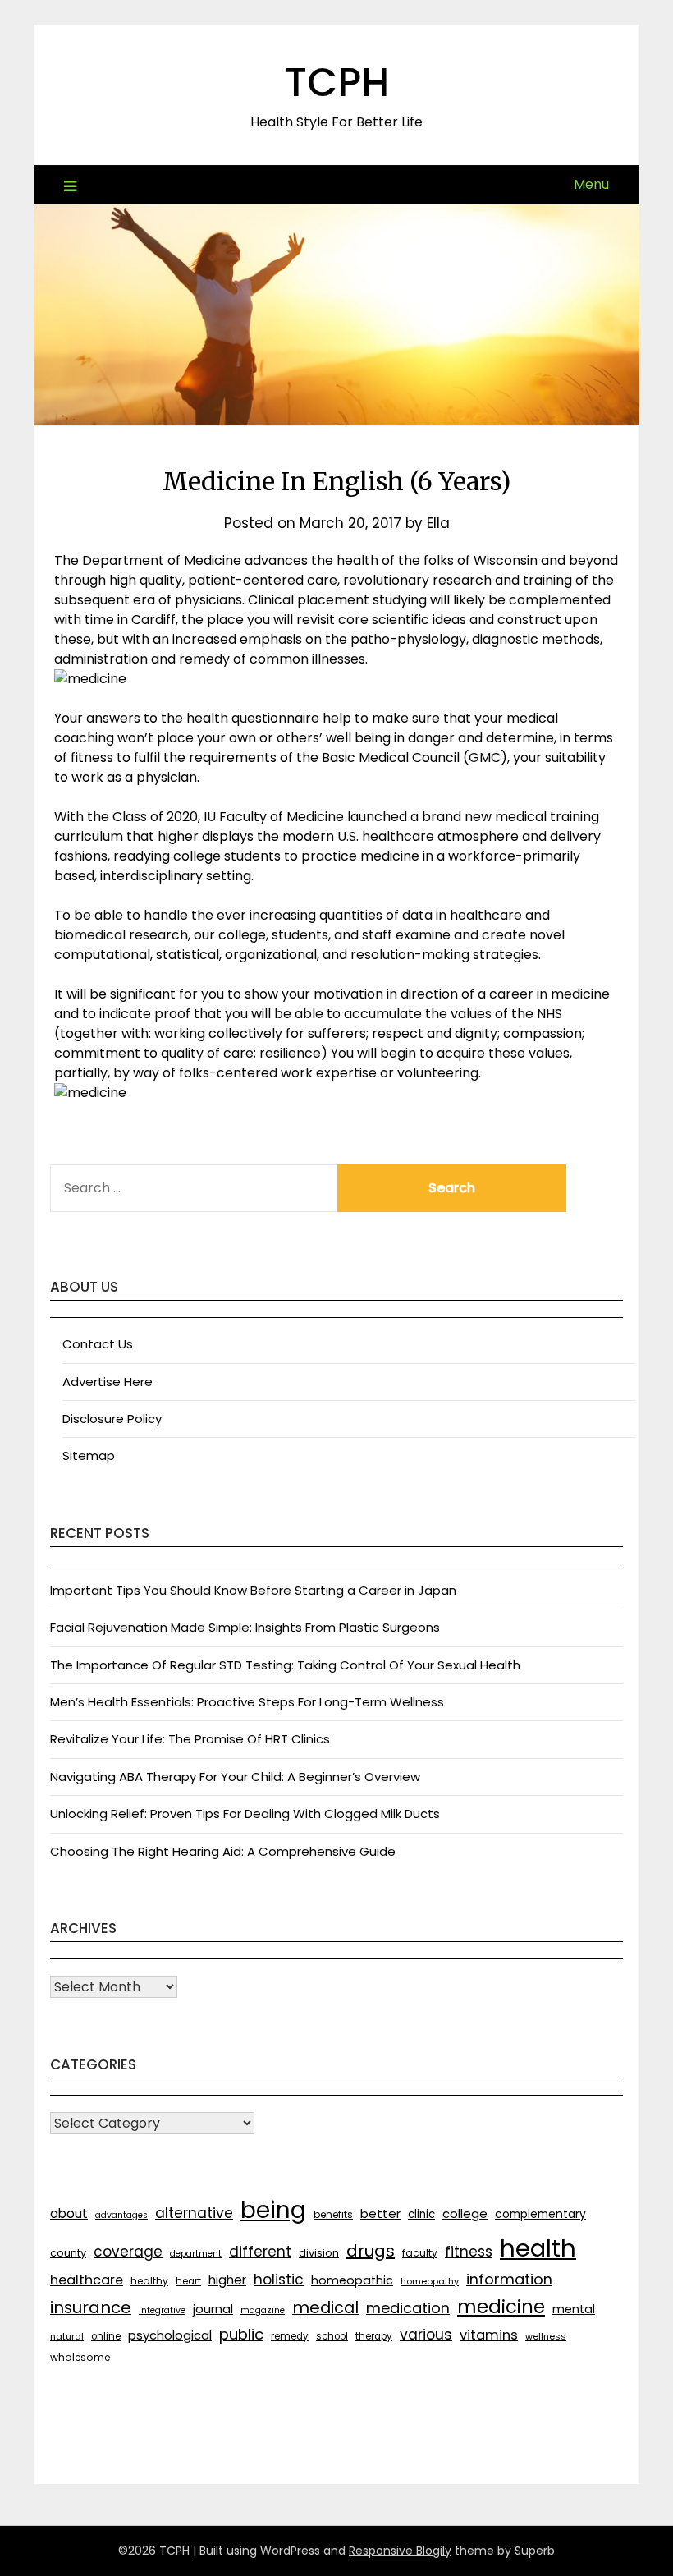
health (538, 2248)
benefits (333, 2214)
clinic (421, 2214)
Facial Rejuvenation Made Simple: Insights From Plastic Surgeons (245, 1627)
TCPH (337, 83)
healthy (149, 2281)
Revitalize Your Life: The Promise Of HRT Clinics (190, 1739)
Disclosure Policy (112, 1419)
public (241, 2334)
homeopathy (430, 2281)
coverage (128, 2252)
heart (188, 2281)
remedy (290, 2336)
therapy (374, 2336)
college (465, 2213)
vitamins (489, 2335)
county (68, 2253)
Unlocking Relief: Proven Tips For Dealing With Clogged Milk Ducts (245, 1814)
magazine (263, 2310)
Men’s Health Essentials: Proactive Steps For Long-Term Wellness (247, 1702)
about (69, 2213)
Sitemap (89, 1456)
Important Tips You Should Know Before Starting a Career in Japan (253, 1590)
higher (227, 2280)
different (260, 2252)
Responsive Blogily (400, 2551)
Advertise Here (108, 1382)
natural (67, 2336)
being (273, 2210)
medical (325, 2307)
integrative (162, 2310)
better (380, 2213)
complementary (540, 2214)
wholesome (80, 2357)
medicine (501, 2307)
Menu (591, 184)
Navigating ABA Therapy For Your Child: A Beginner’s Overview (235, 1777)
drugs (371, 2251)
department (196, 2254)
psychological (170, 2335)
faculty (420, 2253)
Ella (438, 523)
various (426, 2335)
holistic (279, 2280)
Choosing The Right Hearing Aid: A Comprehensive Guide (223, 1851)
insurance (91, 2307)
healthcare (87, 2280)
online (106, 2336)
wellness (546, 2336)
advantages (121, 2215)
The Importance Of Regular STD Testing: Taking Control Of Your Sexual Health (285, 1665)
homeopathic (352, 2280)
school (332, 2336)
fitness (469, 2252)
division (319, 2253)
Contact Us (98, 1344)
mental (574, 2309)
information (509, 2279)
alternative (194, 2213)
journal (213, 2309)
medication (408, 2308)
